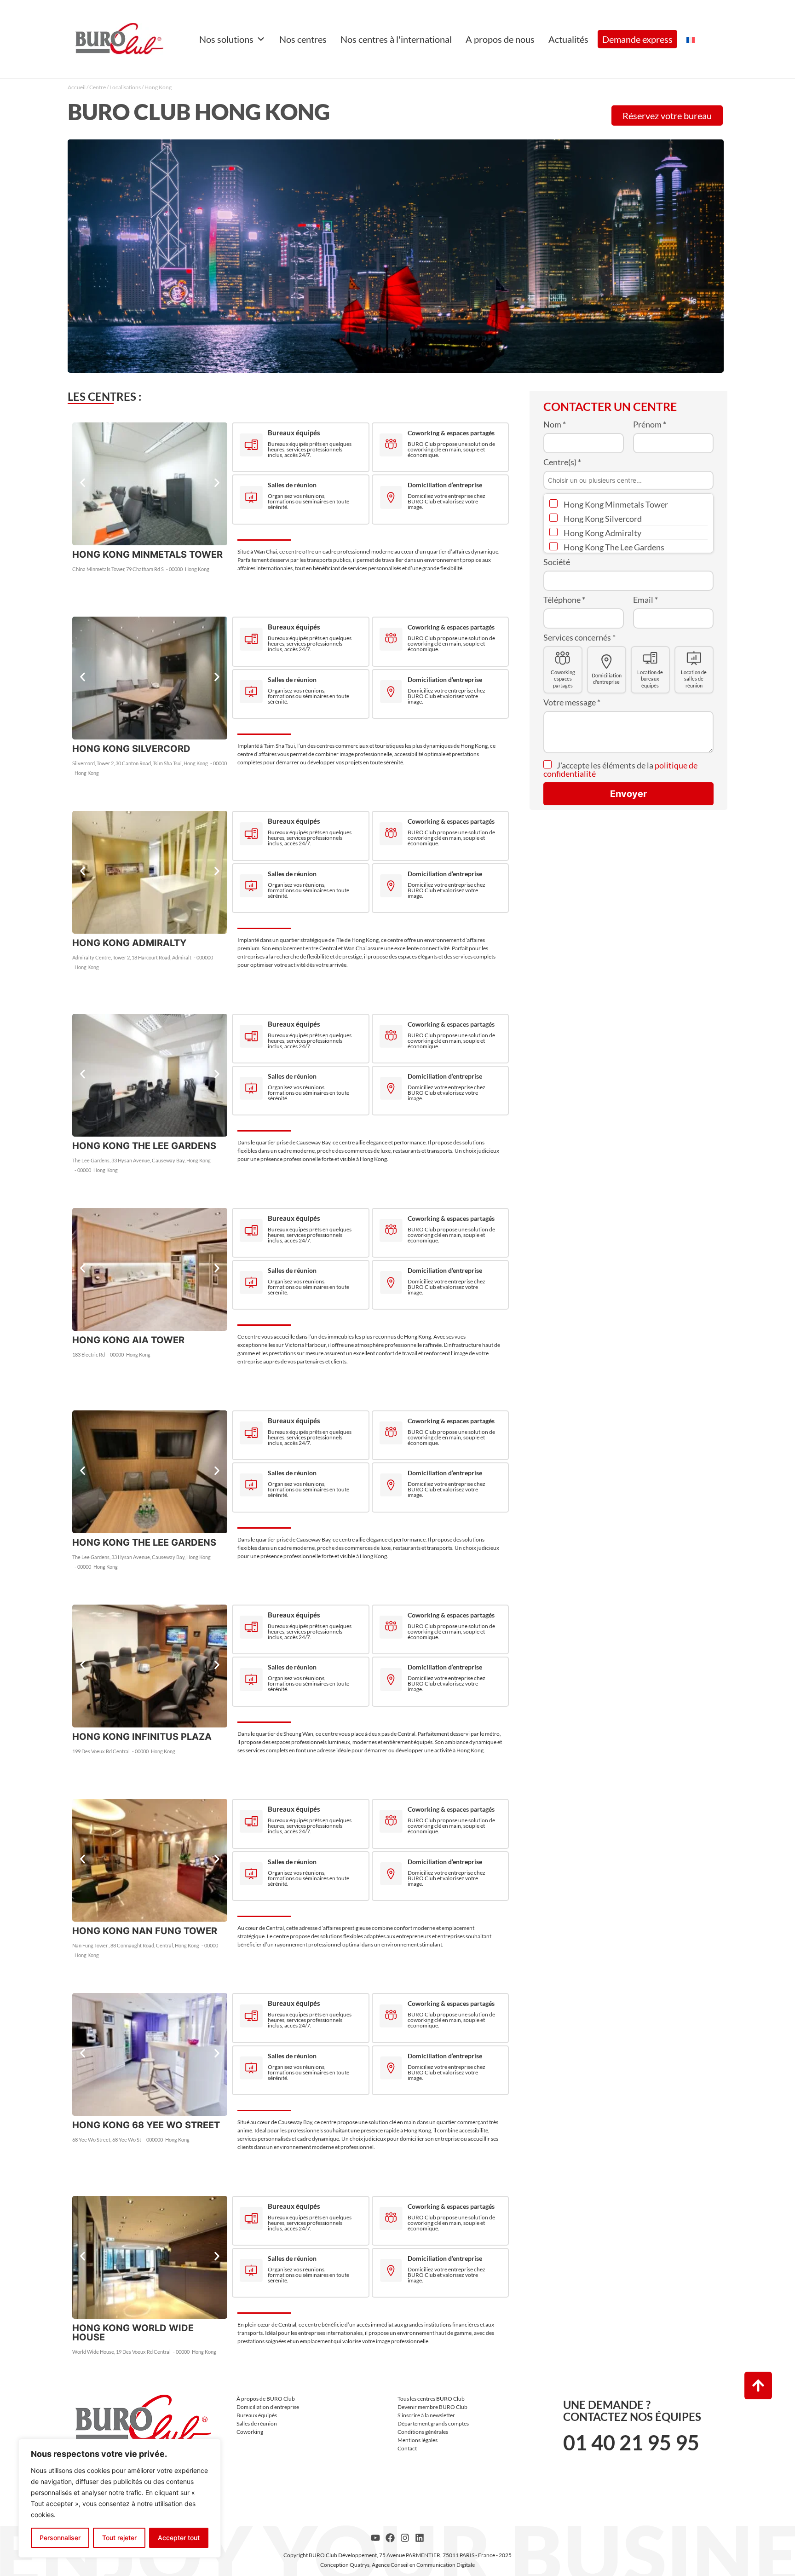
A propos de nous (500, 39)
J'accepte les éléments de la (620, 769)
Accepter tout (179, 2538)
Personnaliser (60, 2538)
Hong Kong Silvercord (602, 519)
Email (645, 600)
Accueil (77, 87)
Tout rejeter (119, 2538)
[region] (120, 2498)
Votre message (572, 702)
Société (557, 562)
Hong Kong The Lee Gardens (613, 547)
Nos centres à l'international (396, 39)
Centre (98, 87)
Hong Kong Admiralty (602, 533)
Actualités (568, 39)
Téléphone (564, 600)
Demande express (637, 39)
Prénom (650, 424)
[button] (83, 483)
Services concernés (579, 637)
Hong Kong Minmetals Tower (615, 504)
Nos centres (303, 39)
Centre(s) (562, 462)
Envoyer (628, 794)
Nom (555, 424)
